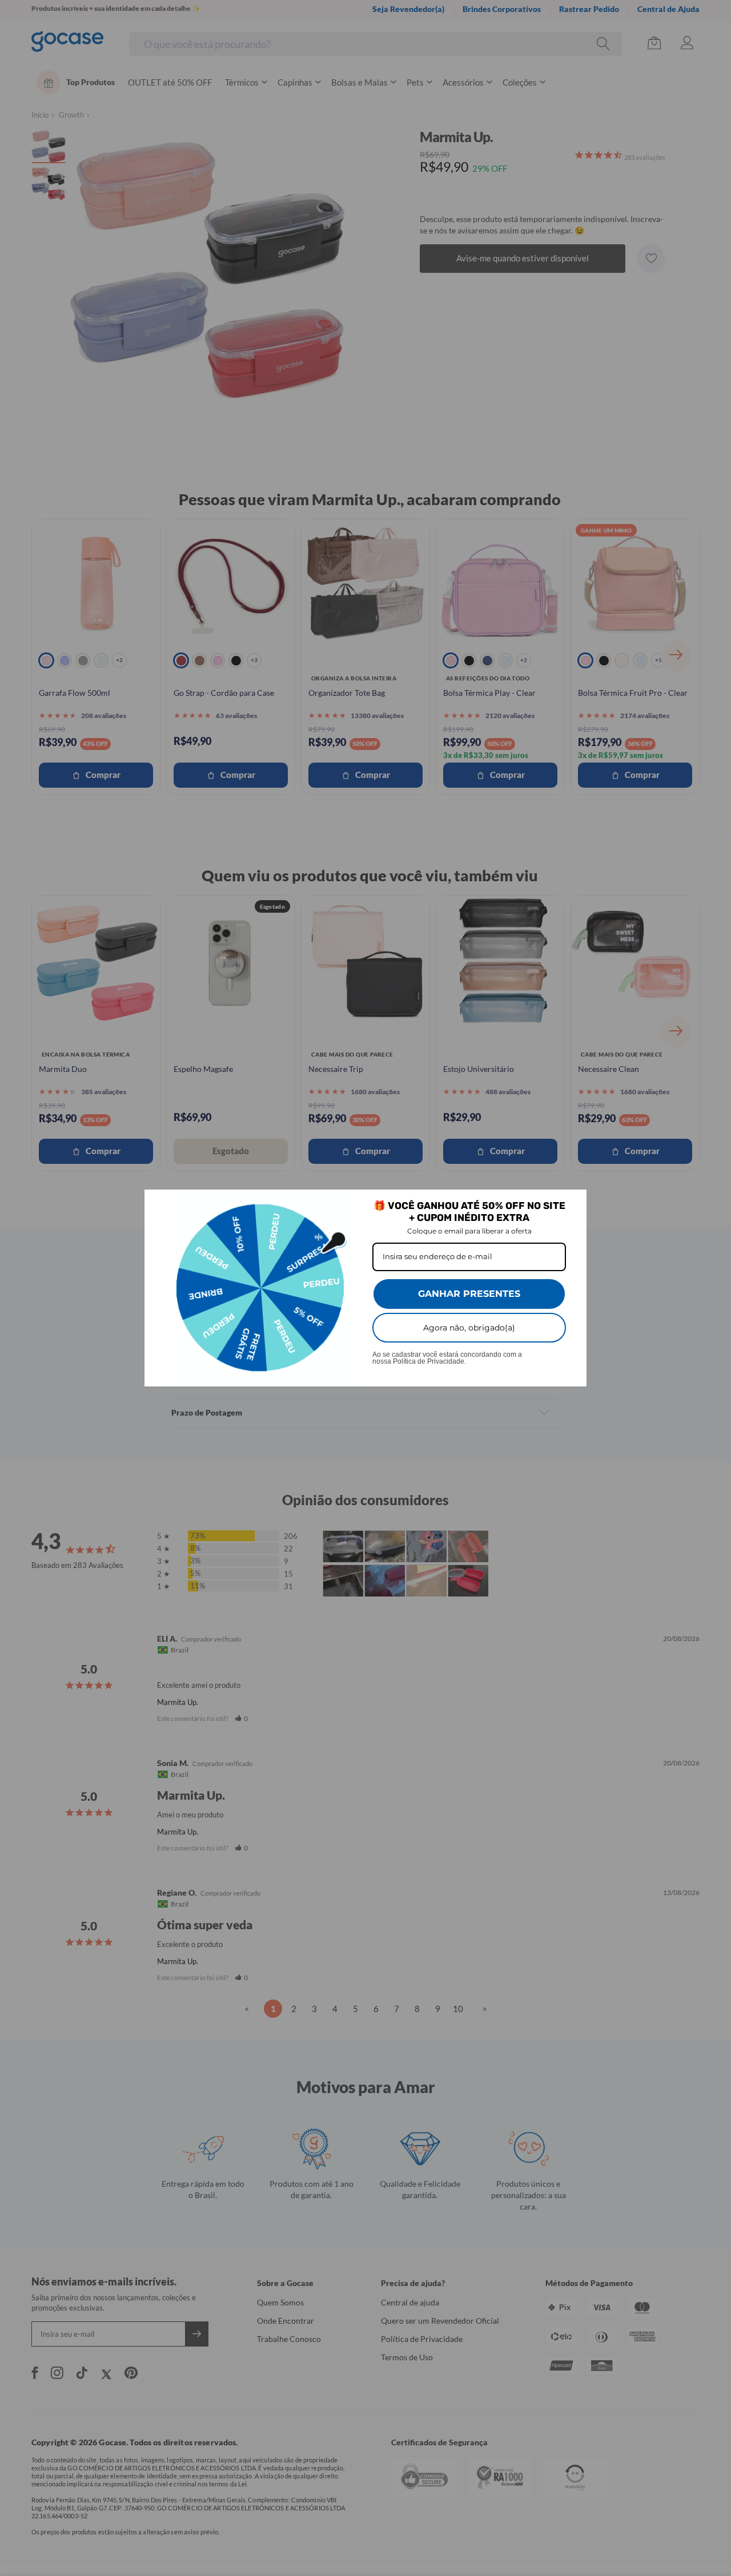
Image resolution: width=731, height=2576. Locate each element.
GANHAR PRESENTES (469, 1294)
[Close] (573, 1203)
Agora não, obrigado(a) (469, 1328)
